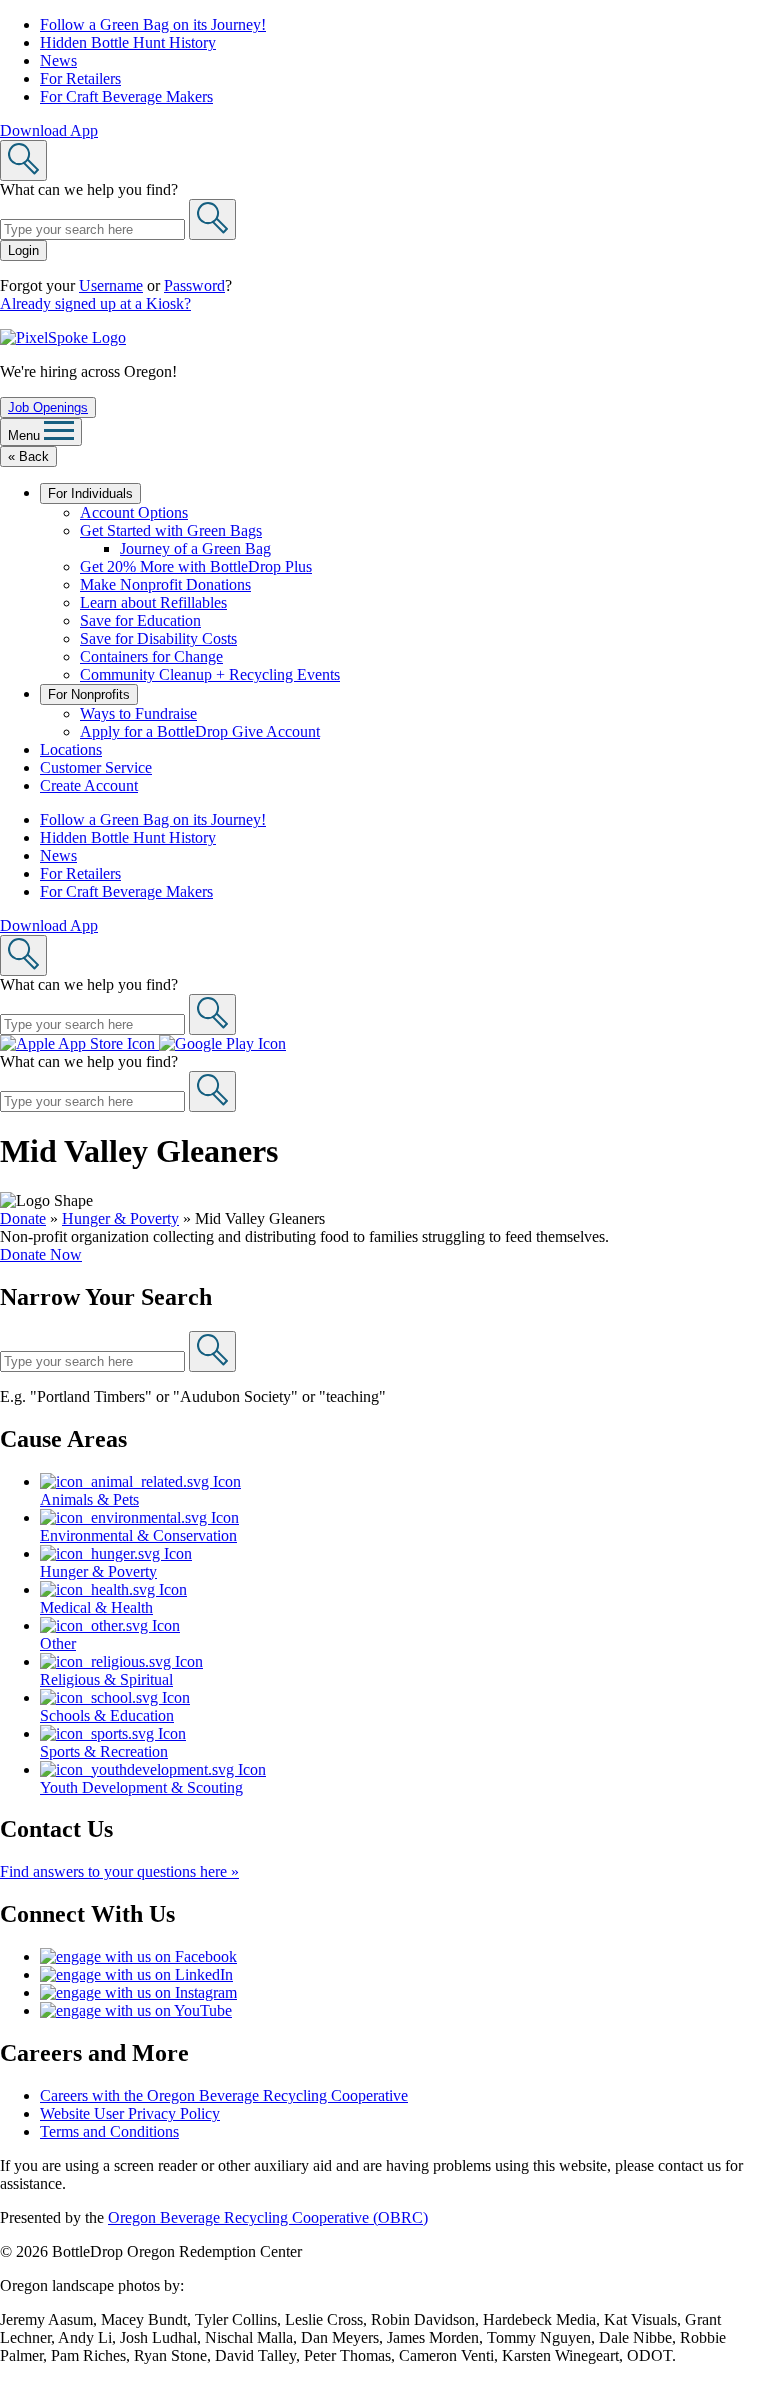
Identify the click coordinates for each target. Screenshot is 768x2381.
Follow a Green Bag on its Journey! (153, 24)
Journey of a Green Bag (195, 548)
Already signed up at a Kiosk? (95, 303)
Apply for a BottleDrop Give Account (200, 731)
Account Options (134, 512)
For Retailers (80, 78)
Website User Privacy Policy (130, 2113)
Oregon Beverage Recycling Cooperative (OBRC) (268, 2217)
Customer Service (96, 767)
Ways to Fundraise (138, 713)
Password (194, 285)
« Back (28, 456)
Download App (49, 130)
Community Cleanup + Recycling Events (210, 674)
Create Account (89, 785)
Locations (71, 749)
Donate (23, 1218)
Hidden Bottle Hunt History (128, 42)
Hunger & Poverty (120, 1218)
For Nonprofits (89, 694)
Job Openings (48, 407)
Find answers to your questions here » (119, 1871)
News (58, 60)
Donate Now (41, 1254)
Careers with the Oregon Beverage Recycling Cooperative (224, 2095)
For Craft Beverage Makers (126, 96)
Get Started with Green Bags (171, 530)
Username (111, 285)
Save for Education (140, 620)
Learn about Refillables (153, 602)
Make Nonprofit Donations (165, 584)
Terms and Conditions (109, 2131)
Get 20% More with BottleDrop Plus (196, 566)
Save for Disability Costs (158, 638)
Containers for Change (151, 656)
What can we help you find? (89, 189)
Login (23, 250)
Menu (26, 435)
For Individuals (90, 493)
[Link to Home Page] (63, 337)
